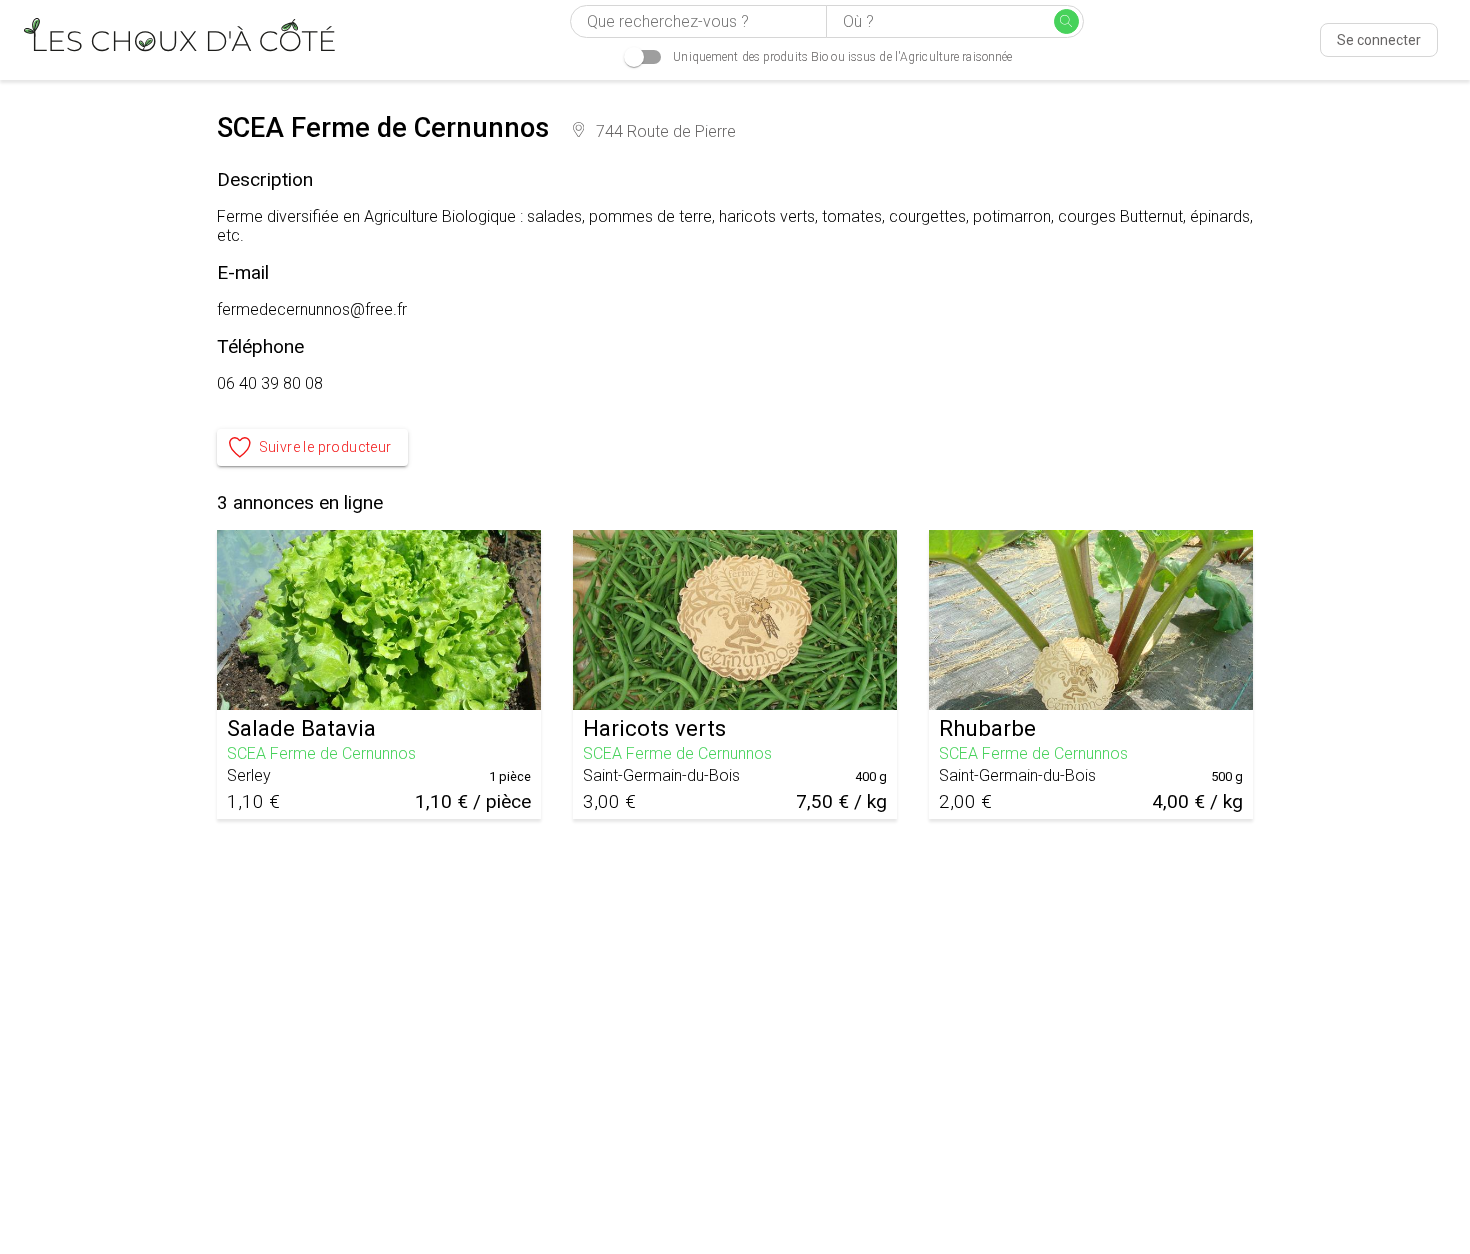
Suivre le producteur (325, 447)
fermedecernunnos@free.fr (312, 309)
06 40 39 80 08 (270, 383)
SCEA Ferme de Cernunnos (321, 753)
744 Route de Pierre (666, 131)
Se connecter (1379, 40)
